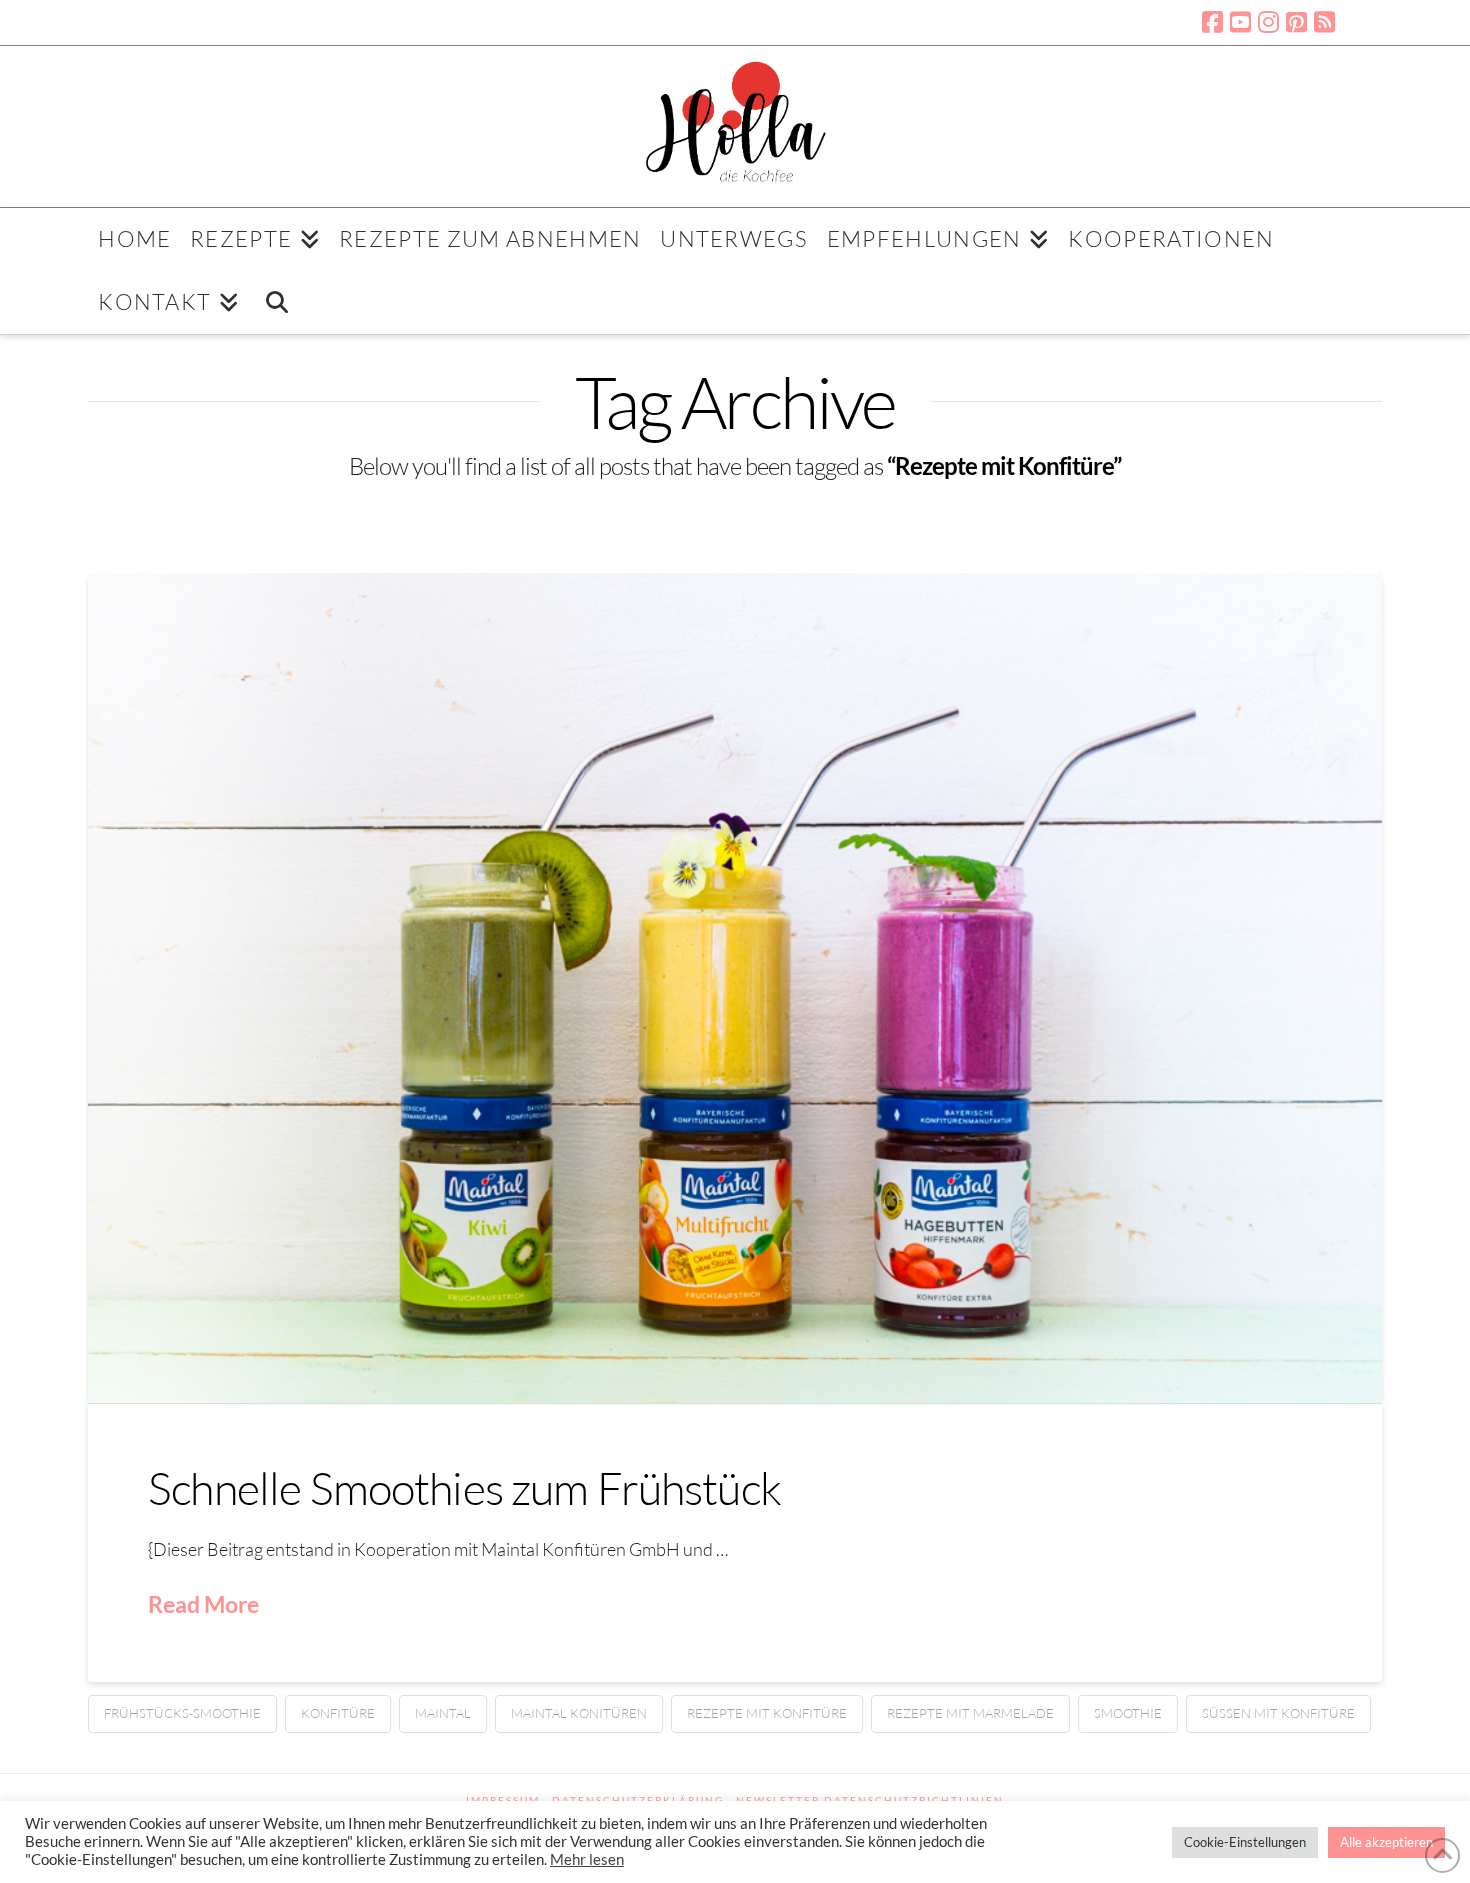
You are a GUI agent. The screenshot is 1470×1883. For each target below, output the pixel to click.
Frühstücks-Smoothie (182, 1713)
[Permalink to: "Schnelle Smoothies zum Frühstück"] (735, 988)
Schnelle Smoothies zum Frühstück (464, 1487)
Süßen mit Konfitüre (1278, 1713)
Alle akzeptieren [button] (1386, 1842)
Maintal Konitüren (579, 1713)
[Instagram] (1268, 22)
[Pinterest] (1296, 22)
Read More (203, 1604)
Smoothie (1128, 1713)
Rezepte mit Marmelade (970, 1713)
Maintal (443, 1713)
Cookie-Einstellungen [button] (1245, 1842)
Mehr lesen (587, 1859)
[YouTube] (1240, 22)
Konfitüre (338, 1713)
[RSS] (1324, 22)
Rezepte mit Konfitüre (767, 1713)
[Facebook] (1212, 22)
